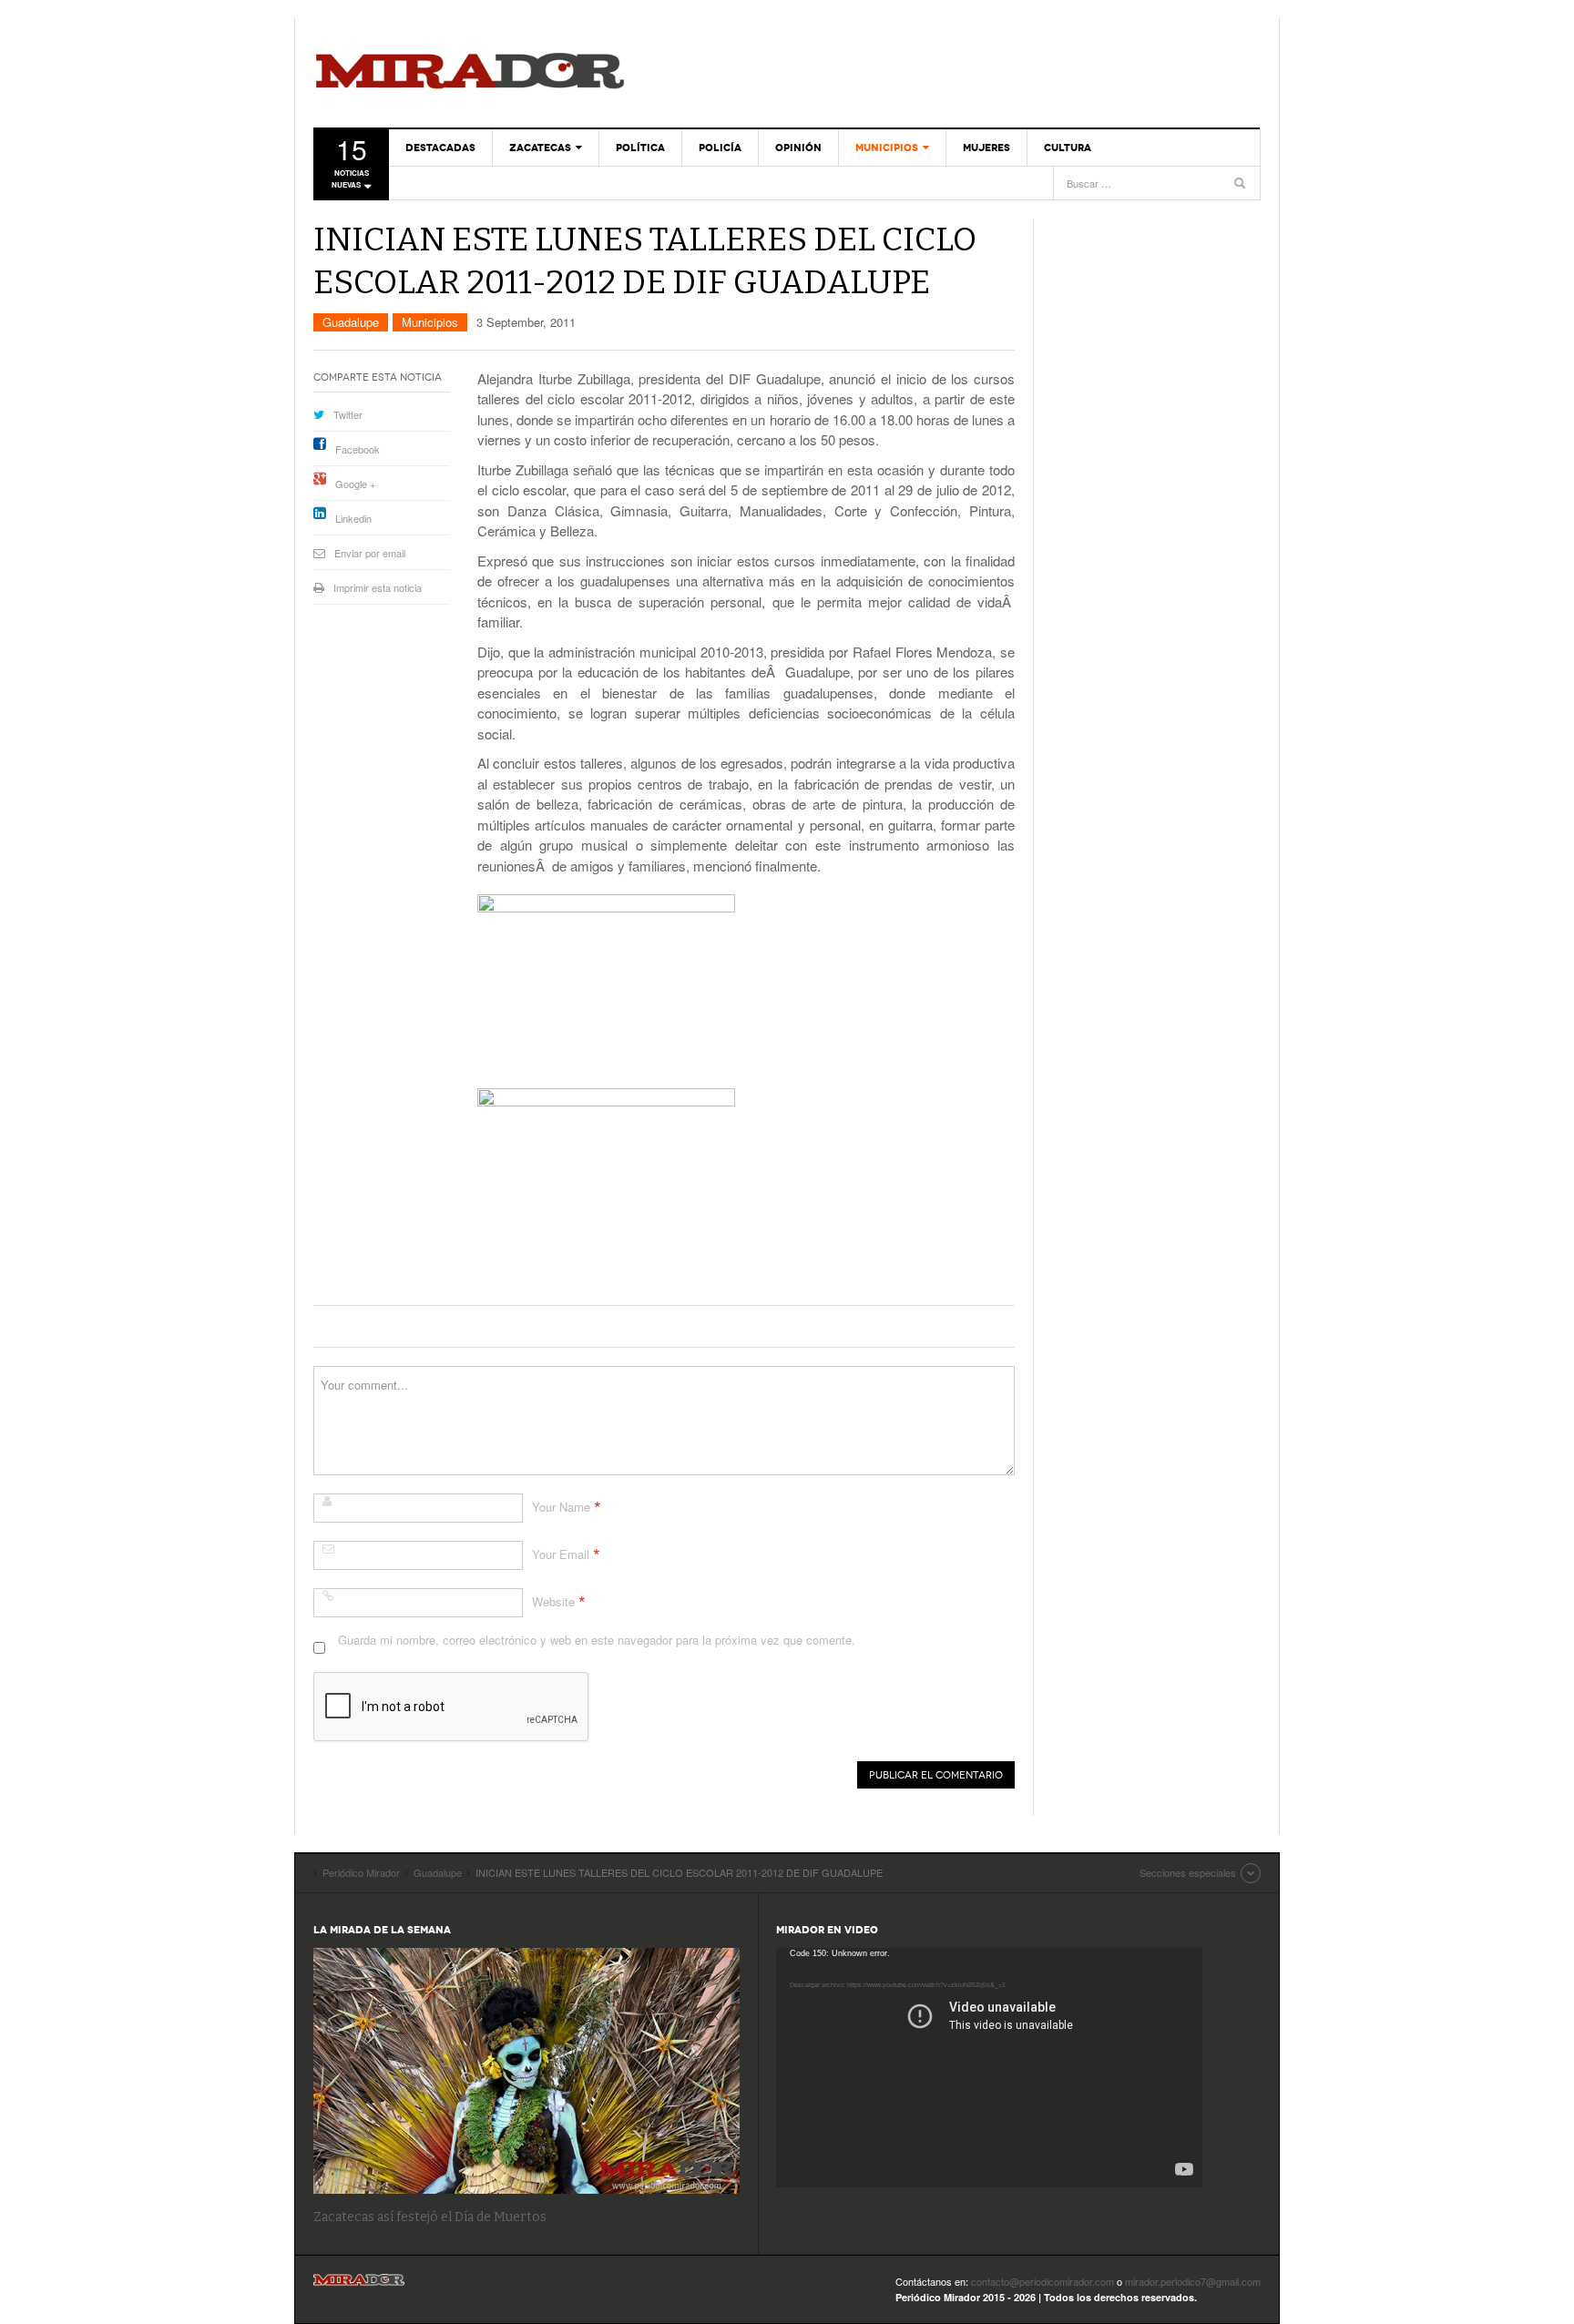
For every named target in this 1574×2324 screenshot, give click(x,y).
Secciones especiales (1188, 1872)
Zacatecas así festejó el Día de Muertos (430, 2217)
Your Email (561, 1554)
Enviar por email (370, 553)
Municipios (887, 148)
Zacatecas (540, 148)
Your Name (561, 1507)
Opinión (798, 148)
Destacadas (440, 148)
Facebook (358, 449)
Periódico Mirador (470, 73)
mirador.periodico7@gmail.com (1193, 2281)
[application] (989, 2068)
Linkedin (353, 518)
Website (553, 1601)
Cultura (1068, 148)
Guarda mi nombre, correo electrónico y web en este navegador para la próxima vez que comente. (597, 1640)
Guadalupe (351, 322)
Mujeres (986, 148)
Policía (720, 148)
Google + (355, 484)
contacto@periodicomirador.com (1043, 2281)
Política (640, 148)
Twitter (348, 414)
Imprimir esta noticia (378, 587)
